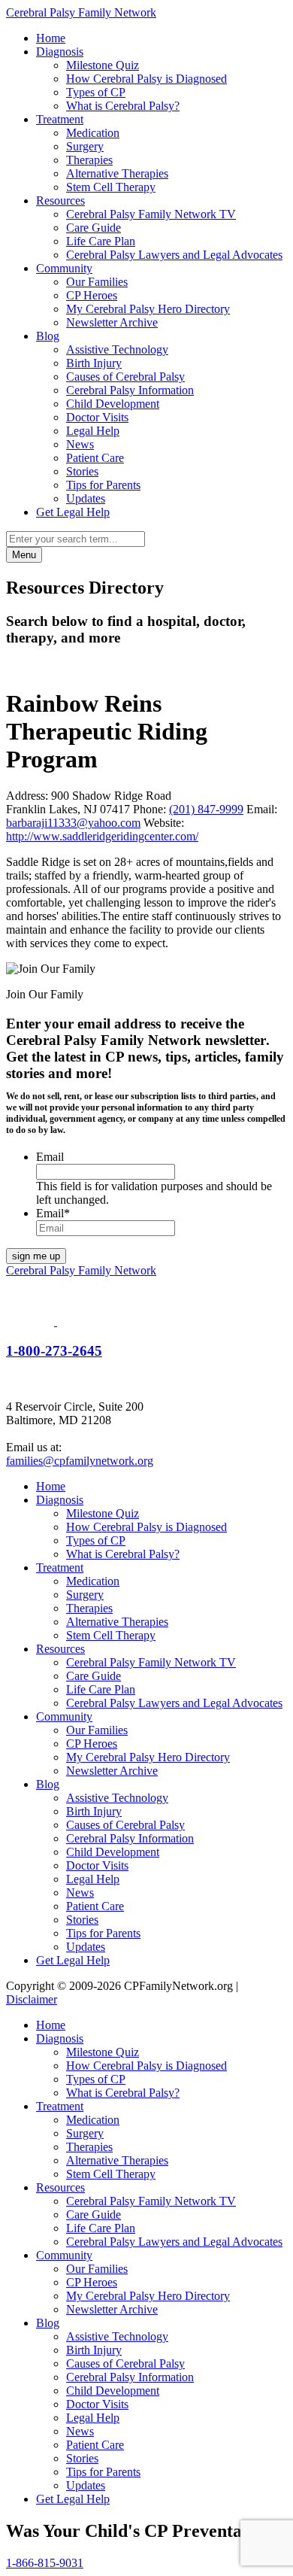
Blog (48, 336)
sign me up (36, 1256)
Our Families (97, 282)
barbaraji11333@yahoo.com (73, 823)
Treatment (60, 119)
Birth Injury (94, 363)
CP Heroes (92, 295)
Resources (60, 200)
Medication (93, 133)
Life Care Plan (101, 241)
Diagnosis (60, 52)
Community (64, 268)
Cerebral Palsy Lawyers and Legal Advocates (174, 255)
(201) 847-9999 (206, 809)
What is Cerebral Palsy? (123, 106)
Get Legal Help (73, 512)
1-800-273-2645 (54, 1351)
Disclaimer (32, 1999)
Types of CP (96, 92)
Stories (82, 471)
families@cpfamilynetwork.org (80, 1461)
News (80, 444)
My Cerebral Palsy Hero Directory (148, 309)
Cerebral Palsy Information (130, 390)
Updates (86, 498)
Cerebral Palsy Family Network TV (151, 214)
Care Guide (94, 228)
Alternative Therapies (117, 173)
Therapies (89, 160)
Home (51, 38)
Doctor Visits (97, 417)
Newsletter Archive (112, 322)
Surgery (85, 146)
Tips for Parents (103, 485)
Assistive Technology (117, 349)
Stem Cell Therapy (111, 187)
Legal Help (93, 431)
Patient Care (95, 458)
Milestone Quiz (103, 65)
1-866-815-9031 (45, 2563)
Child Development (113, 404)
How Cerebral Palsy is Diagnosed (146, 79)
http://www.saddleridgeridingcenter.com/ (102, 836)
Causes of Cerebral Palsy (125, 377)
